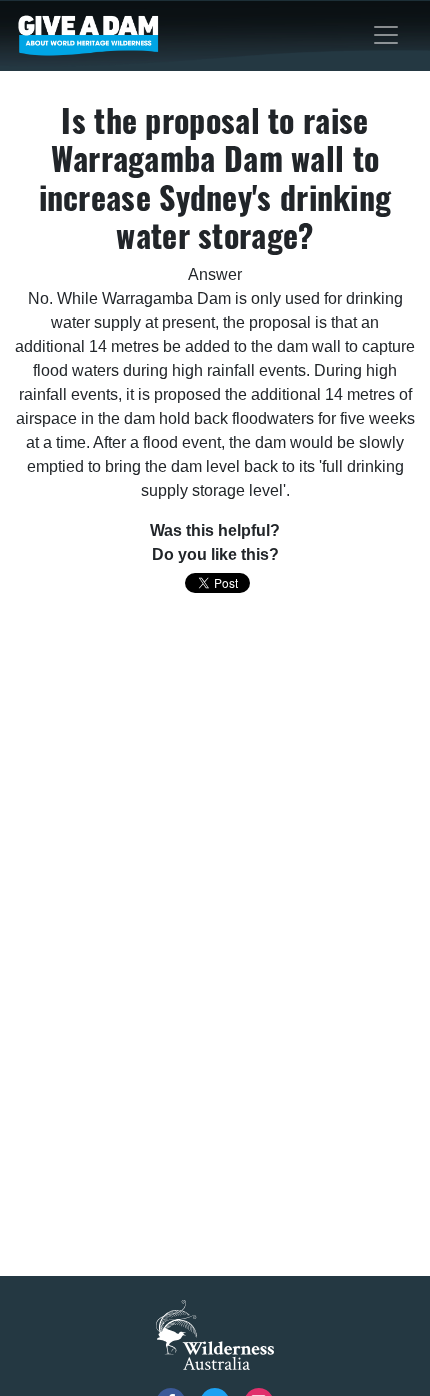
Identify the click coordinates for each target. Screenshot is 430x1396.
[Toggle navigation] (386, 35)
